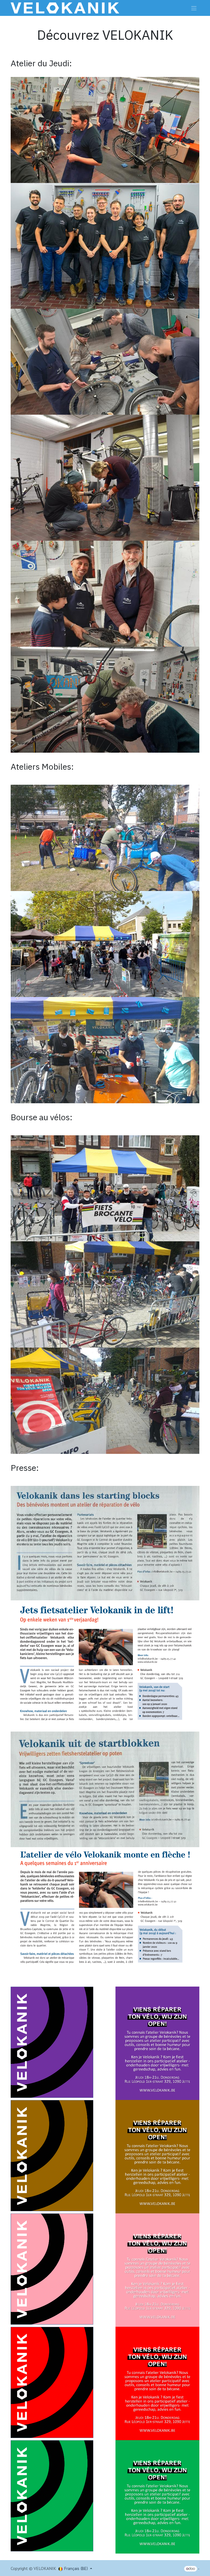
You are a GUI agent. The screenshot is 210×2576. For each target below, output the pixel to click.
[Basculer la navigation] (194, 8)
